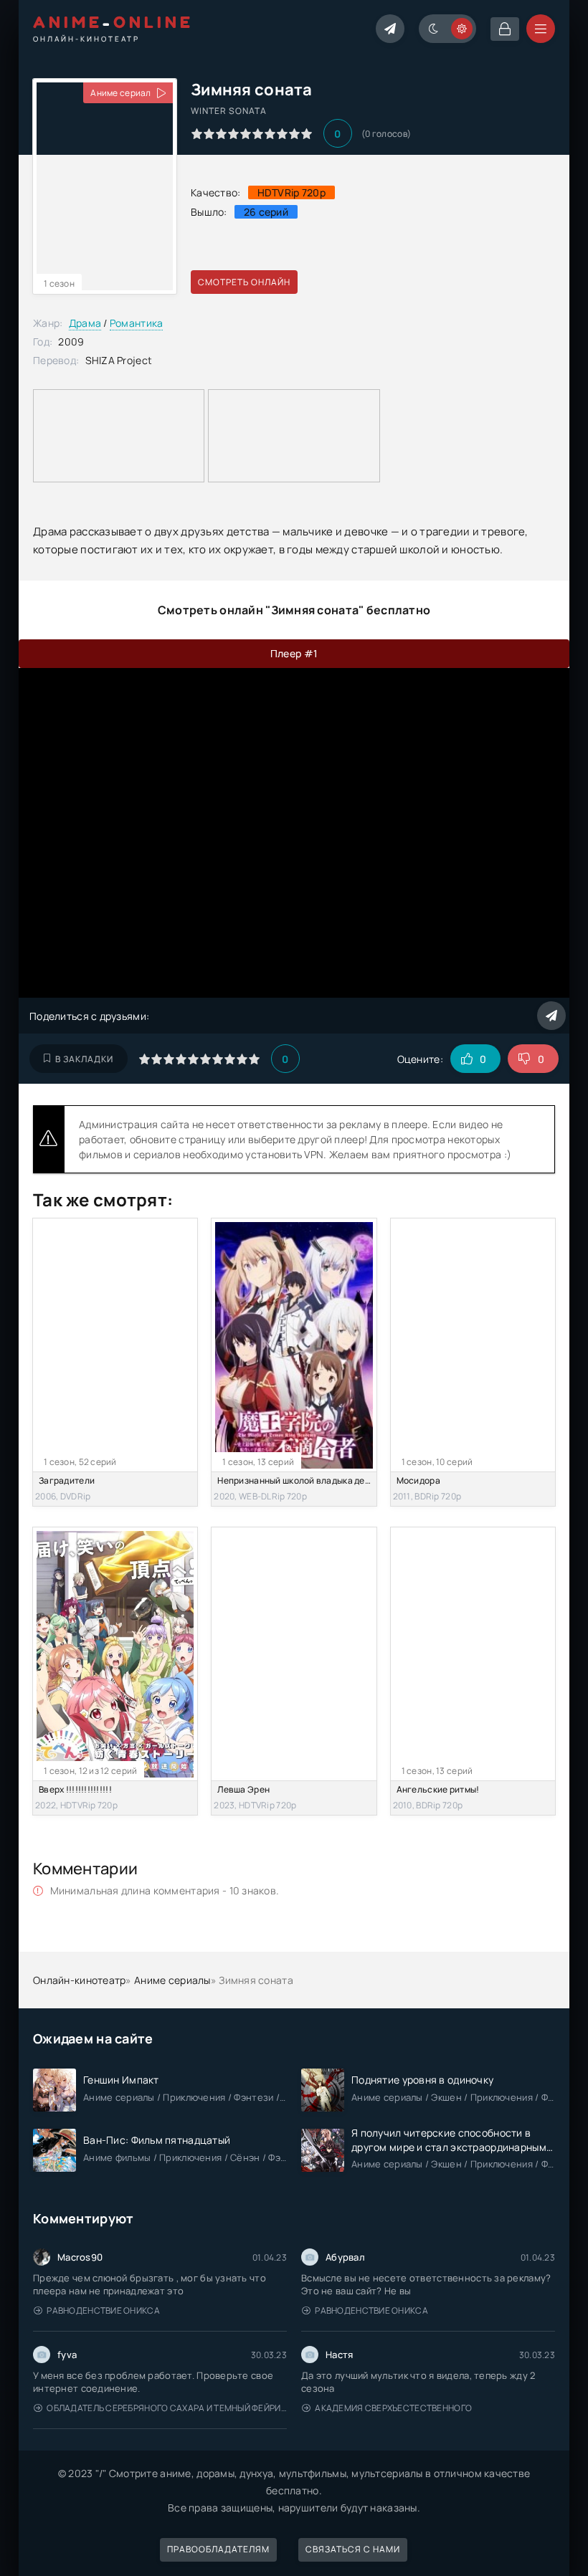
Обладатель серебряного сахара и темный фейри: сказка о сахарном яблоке (167, 2408)
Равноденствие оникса (103, 2310)
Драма (85, 323)
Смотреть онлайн (244, 282)
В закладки (84, 1059)
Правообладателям (218, 2549)
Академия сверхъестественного (393, 2408)
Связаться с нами (353, 2549)
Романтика (137, 323)
